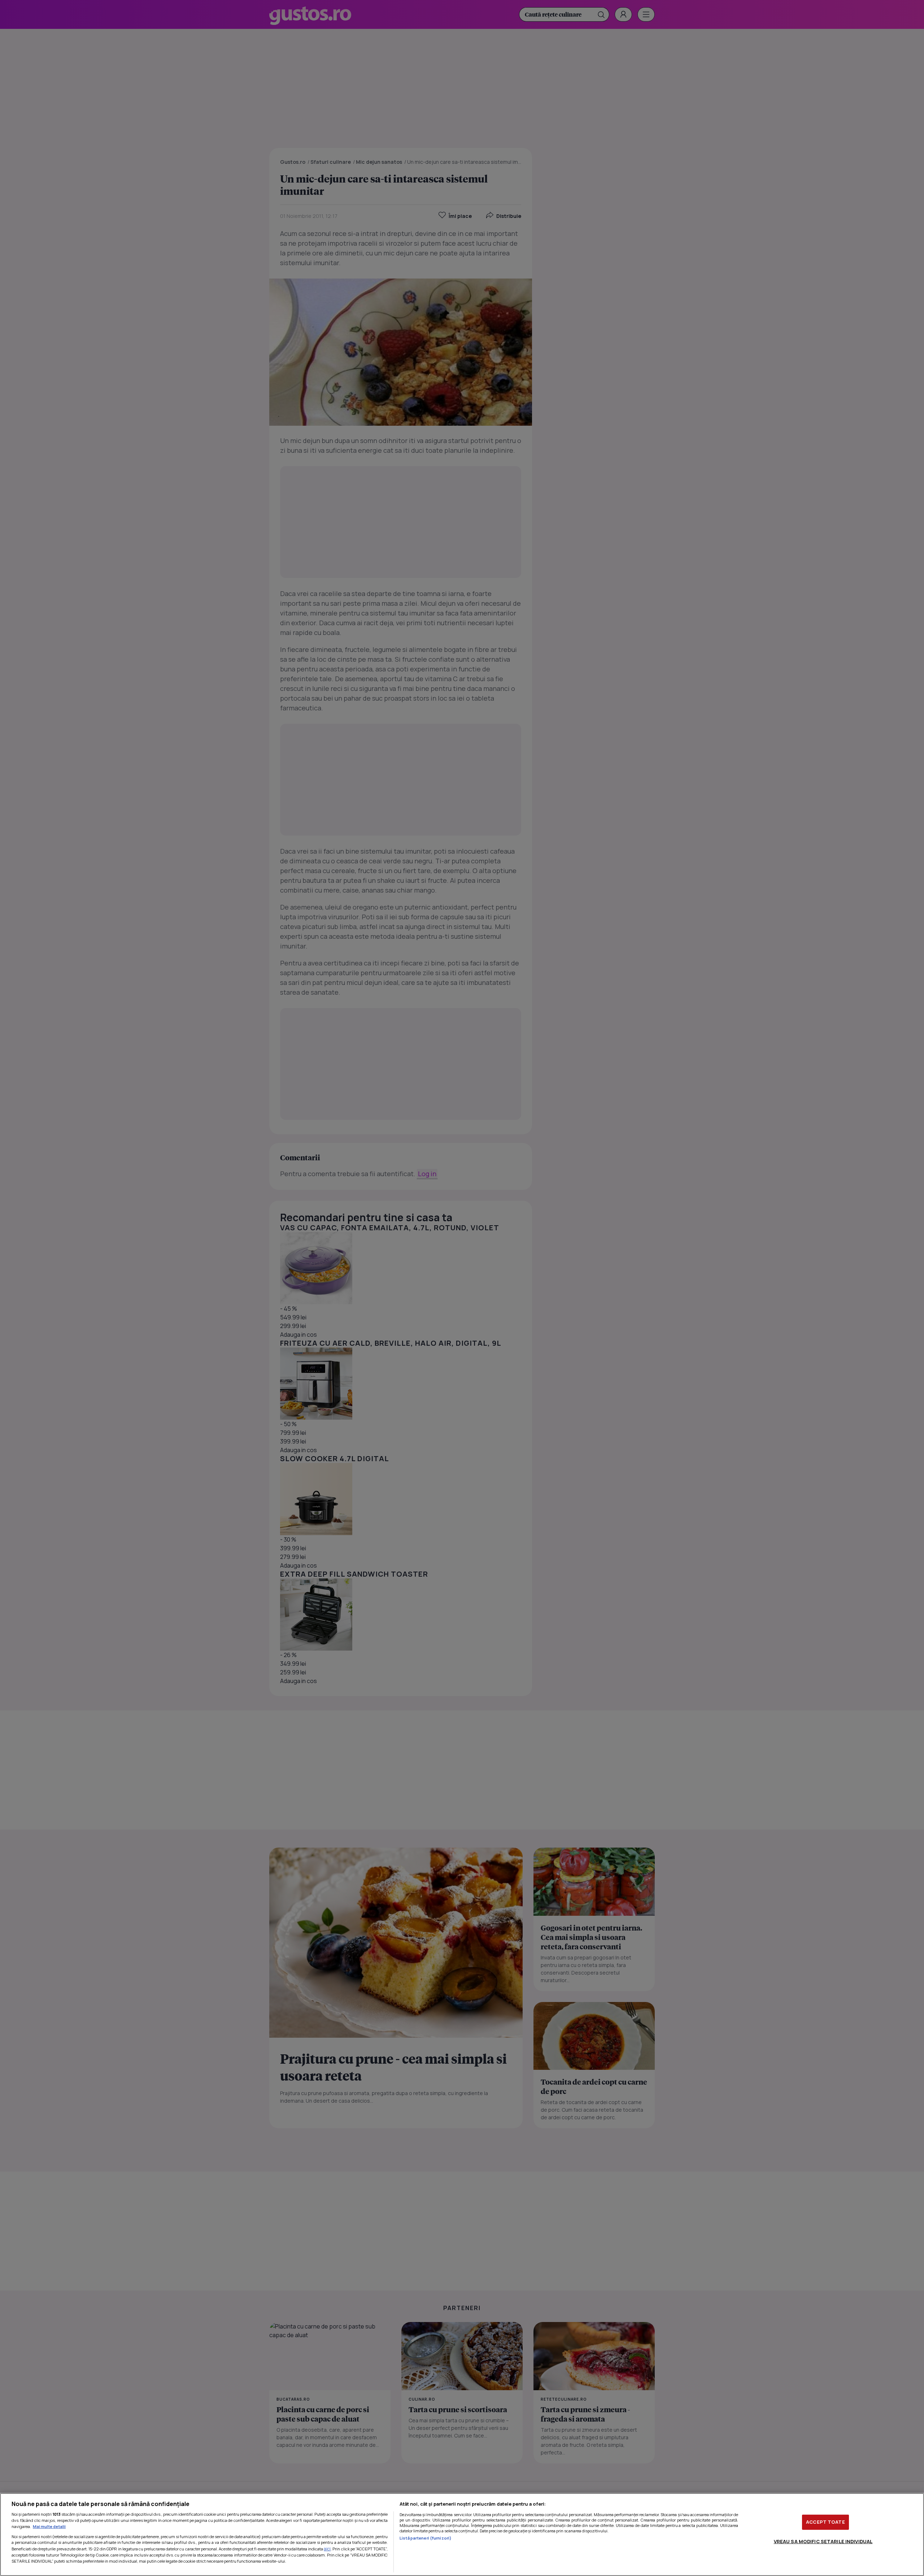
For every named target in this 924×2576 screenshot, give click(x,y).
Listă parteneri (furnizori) (426, 2538)
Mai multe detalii (49, 2526)
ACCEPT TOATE (825, 2522)
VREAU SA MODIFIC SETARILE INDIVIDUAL (823, 2541)
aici (327, 2549)
